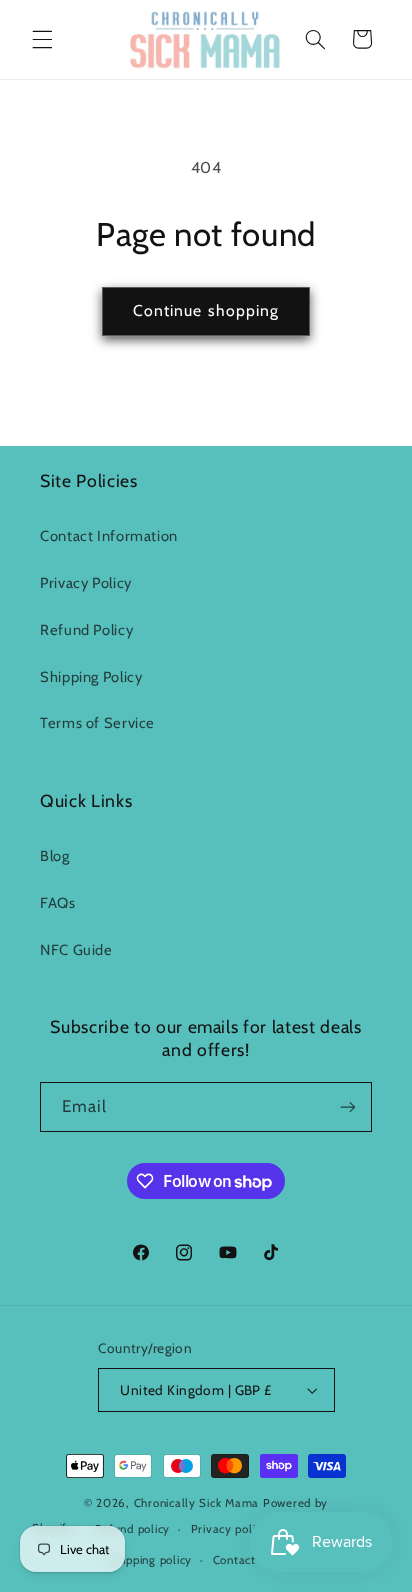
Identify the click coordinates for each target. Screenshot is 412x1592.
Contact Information (109, 536)
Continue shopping (206, 310)
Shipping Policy (91, 677)
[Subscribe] (348, 1106)
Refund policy (133, 1529)
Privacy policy (229, 1529)
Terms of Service (97, 723)
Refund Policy (86, 630)
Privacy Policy (86, 583)
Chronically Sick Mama (198, 1503)
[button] (42, 39)
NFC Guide (76, 950)
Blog (55, 856)
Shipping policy (150, 1560)
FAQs (58, 903)
